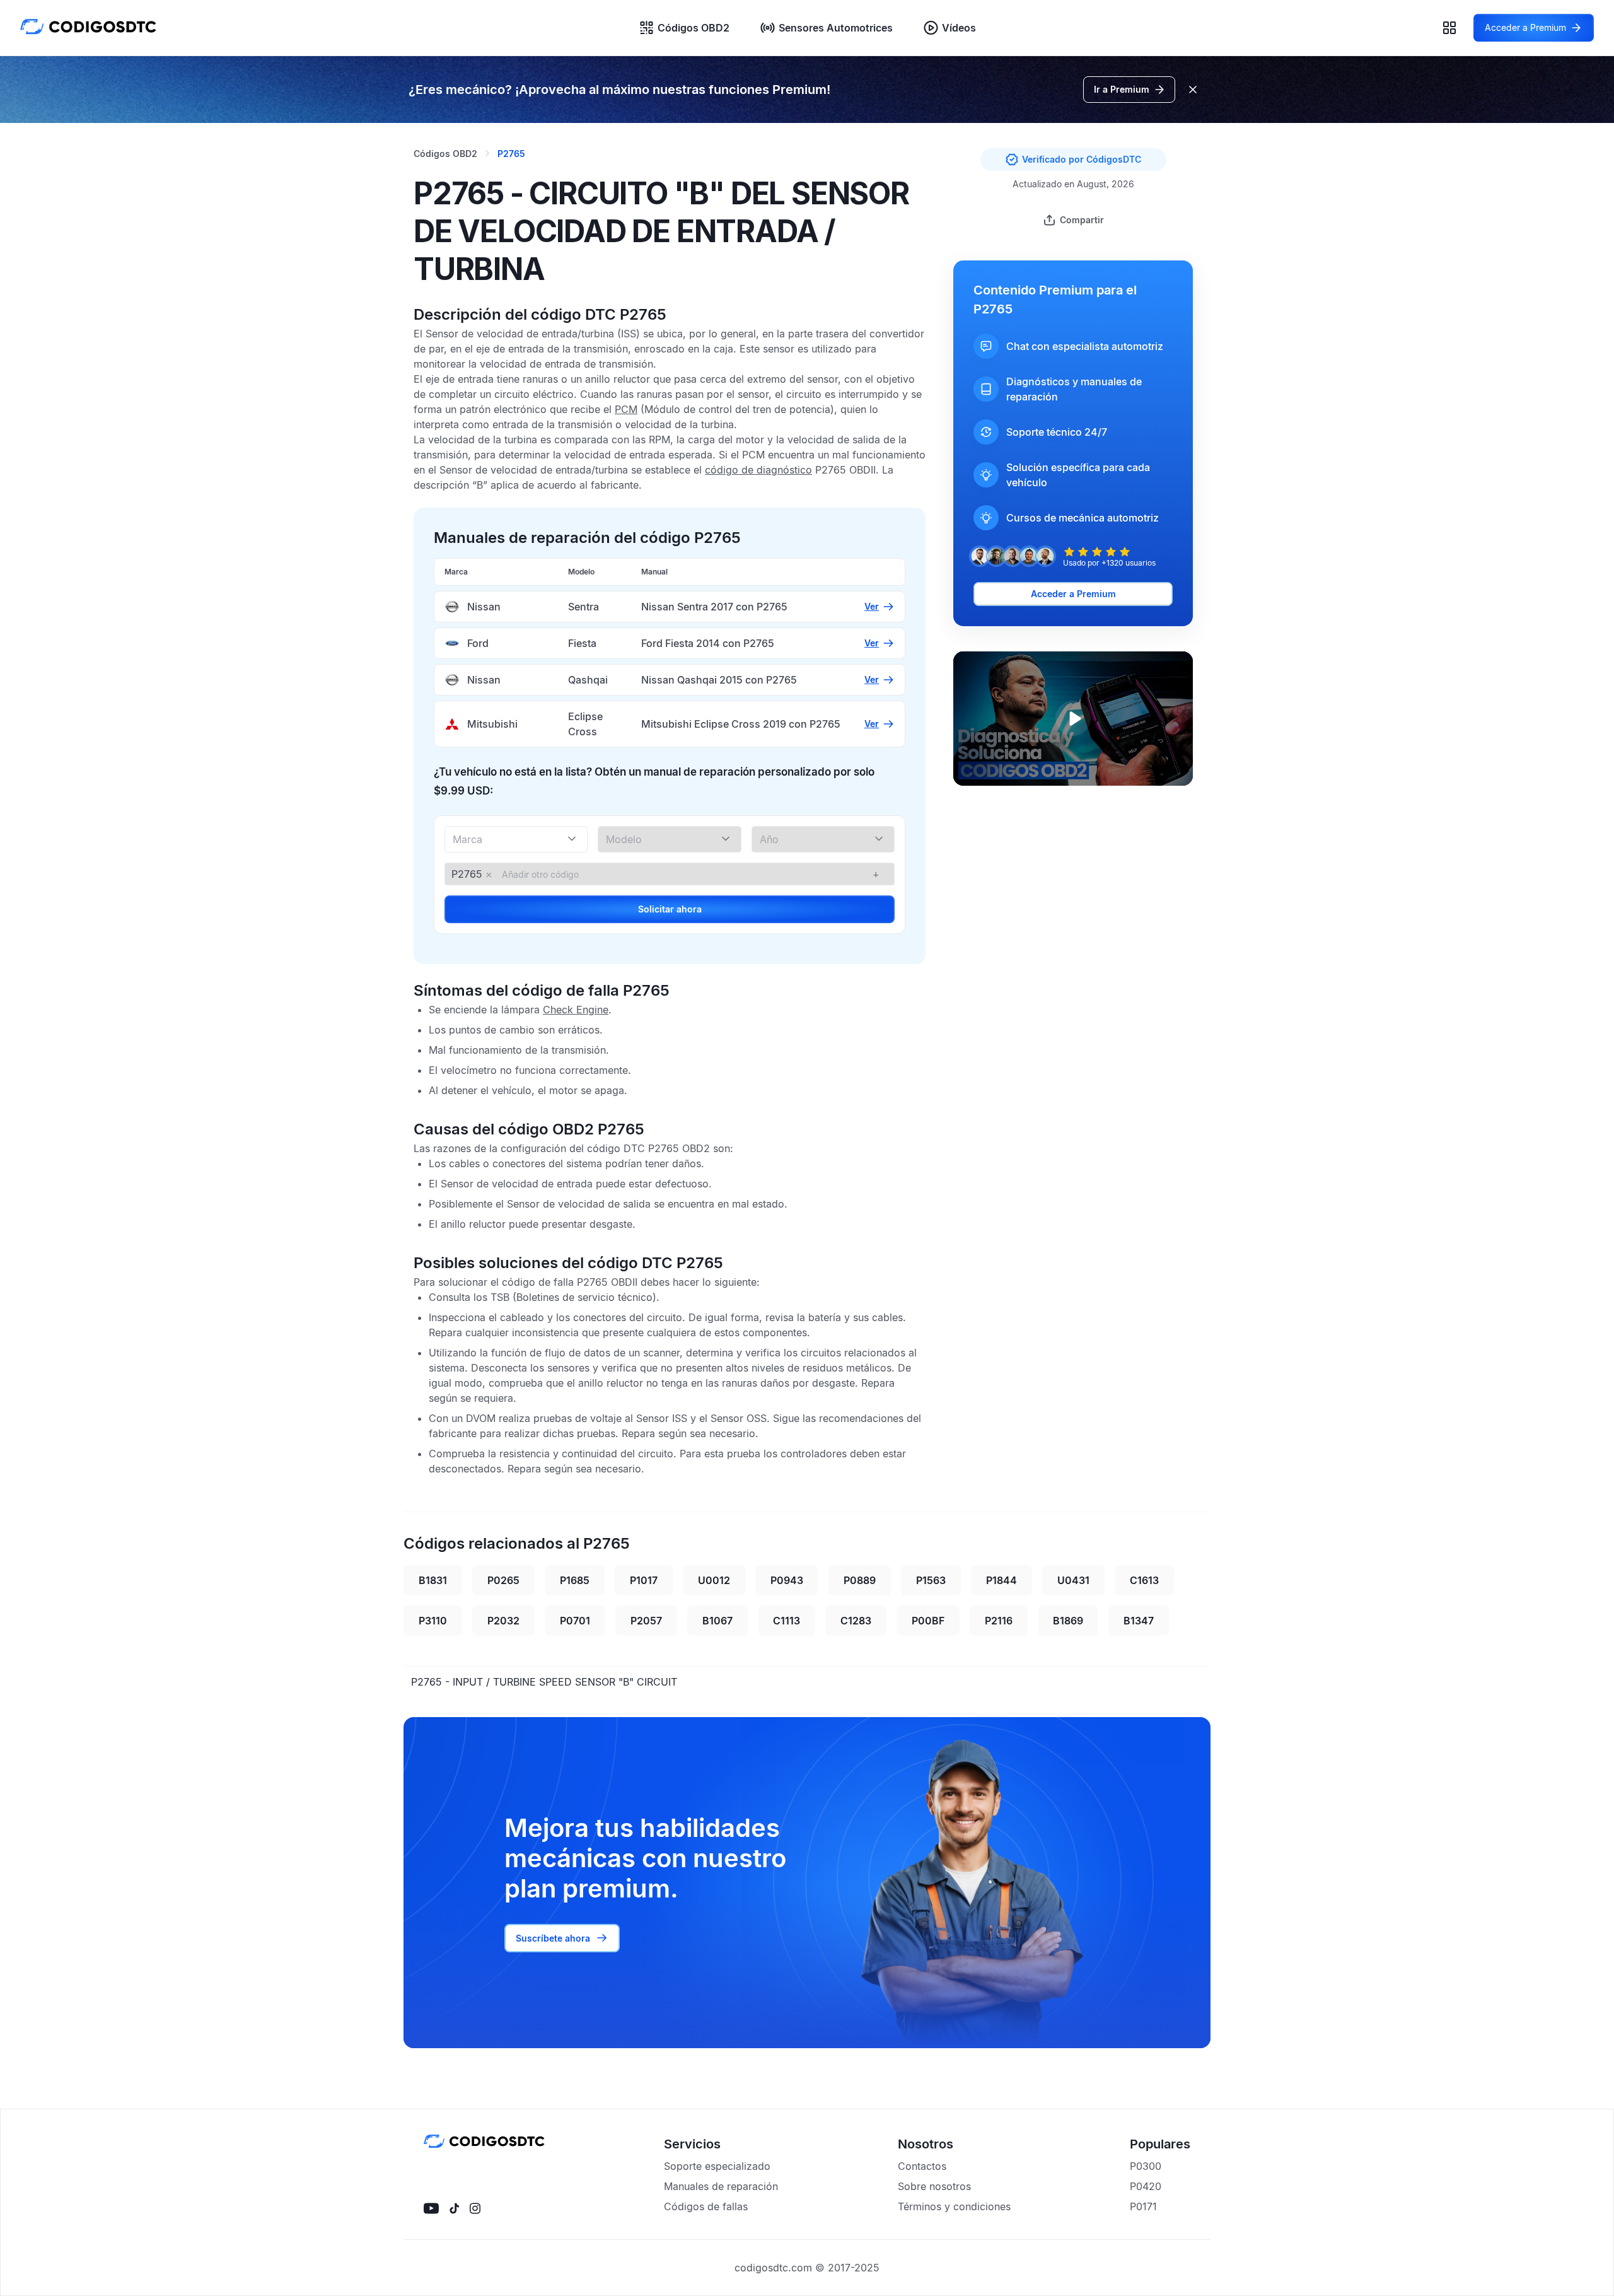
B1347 (1139, 1621)
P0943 (787, 1580)
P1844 (1001, 1580)
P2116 (999, 1621)
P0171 (1143, 2206)
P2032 (503, 1621)
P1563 (931, 1580)
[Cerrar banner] (1193, 90)
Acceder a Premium (1073, 594)
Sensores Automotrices (836, 28)
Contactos (922, 2166)
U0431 (1073, 1580)
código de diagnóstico (758, 470)
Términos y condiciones (954, 2206)
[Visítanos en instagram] (475, 2208)
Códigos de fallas (706, 2206)
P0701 (575, 1621)
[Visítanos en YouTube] (431, 2208)
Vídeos (959, 28)
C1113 (787, 1621)
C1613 (1144, 1580)
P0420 (1146, 2186)
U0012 (714, 1580)
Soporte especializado (717, 2166)
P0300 (1146, 2166)
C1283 (856, 1621)
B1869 (1068, 1621)
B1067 (717, 1621)
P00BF (928, 1621)
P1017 (644, 1580)
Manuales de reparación (721, 2186)
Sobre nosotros (934, 2186)
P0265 (503, 1580)
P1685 (575, 1580)
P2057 (646, 1621)
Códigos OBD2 (694, 28)
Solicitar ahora (670, 909)
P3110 (433, 1621)
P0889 (860, 1580)
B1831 (433, 1580)
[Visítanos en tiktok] (454, 2208)
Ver (872, 606)
